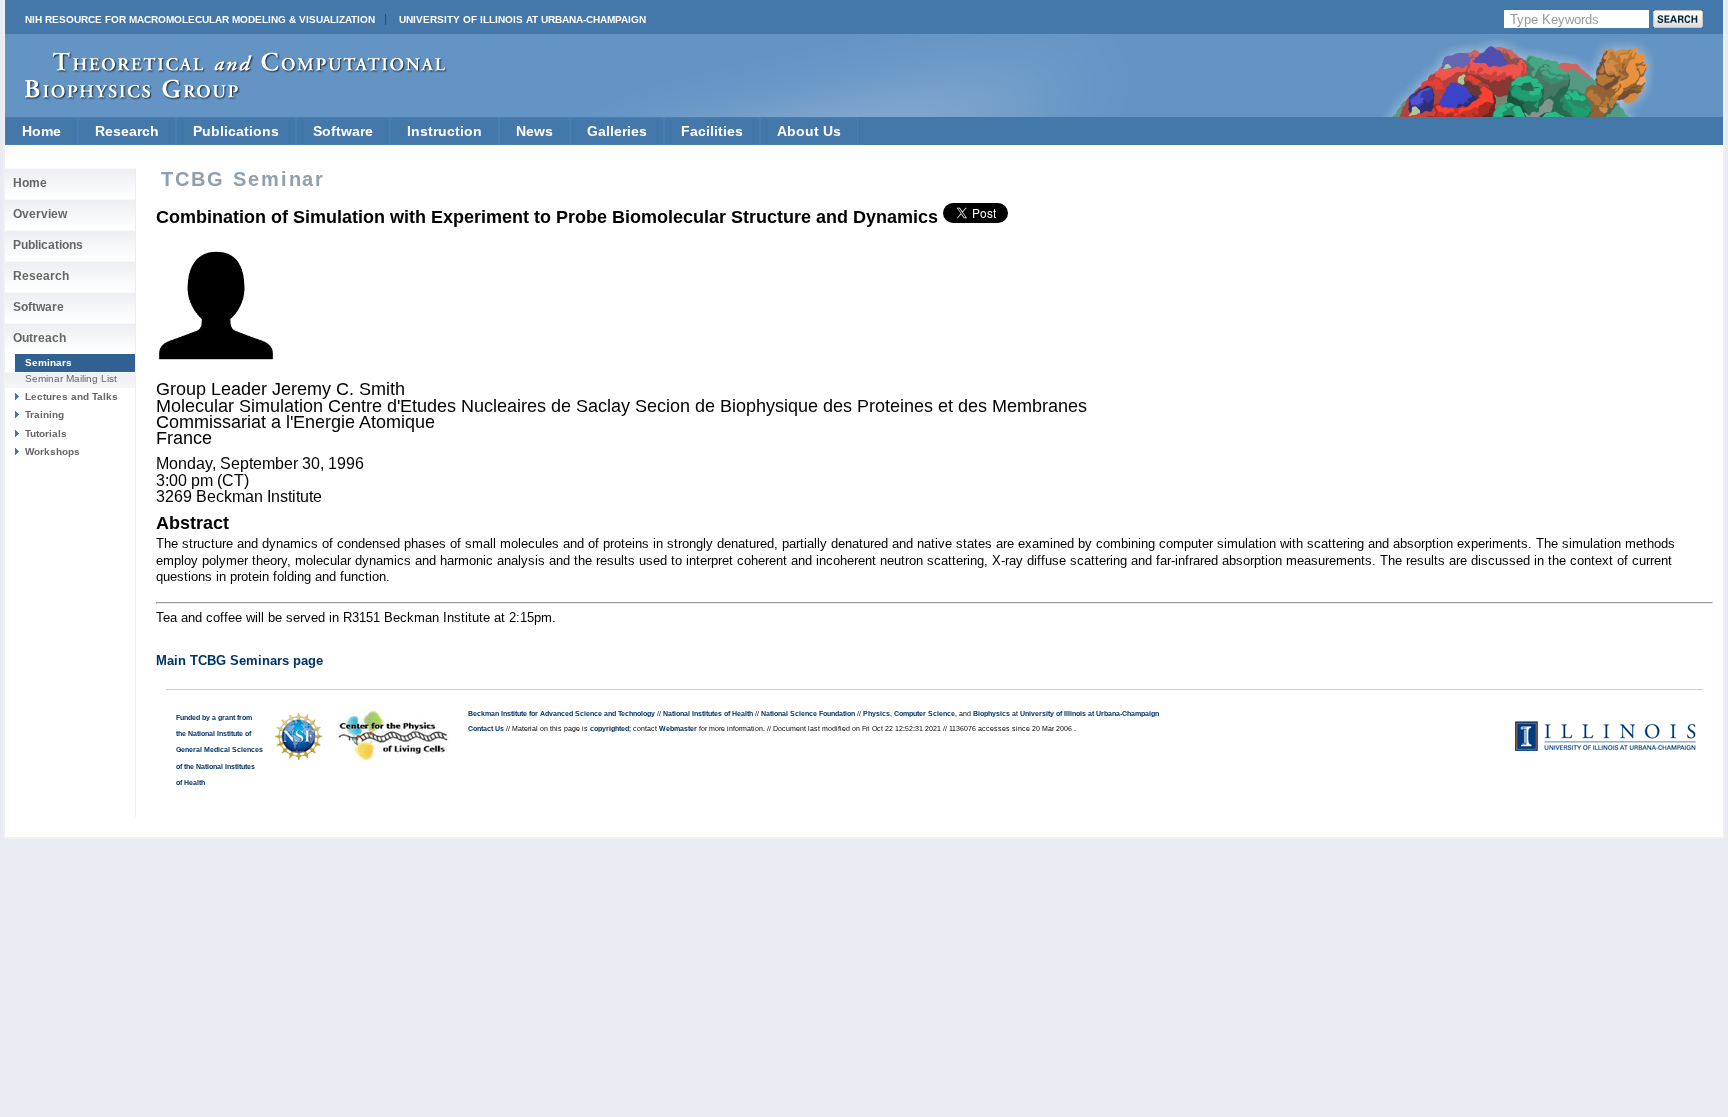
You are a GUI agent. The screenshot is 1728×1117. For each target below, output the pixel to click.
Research (127, 131)
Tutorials (46, 433)
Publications (236, 131)
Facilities (712, 131)
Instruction (444, 131)
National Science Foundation (808, 714)
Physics (876, 714)
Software (343, 131)
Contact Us (486, 729)
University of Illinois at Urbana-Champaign (522, 19)
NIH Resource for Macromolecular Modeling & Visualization (200, 19)
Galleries (617, 131)
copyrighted (609, 729)
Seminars (48, 362)
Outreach (39, 338)
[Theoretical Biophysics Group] (226, 94)
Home (41, 131)
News (534, 131)
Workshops (52, 451)
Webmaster (678, 729)
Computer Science (924, 714)
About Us (809, 131)
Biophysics (991, 714)
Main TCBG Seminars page (239, 660)
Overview (40, 214)
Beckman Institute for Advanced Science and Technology (561, 714)
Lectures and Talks (71, 396)
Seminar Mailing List (71, 378)
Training (44, 414)
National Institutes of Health (708, 714)
